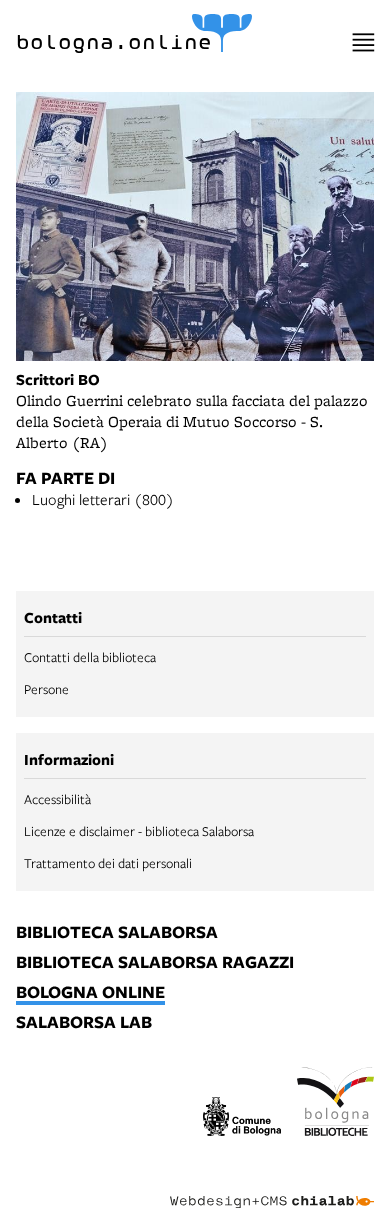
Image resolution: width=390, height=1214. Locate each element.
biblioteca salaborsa (117, 933)
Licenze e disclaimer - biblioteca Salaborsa (139, 831)
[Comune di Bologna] (242, 1119)
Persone (46, 689)
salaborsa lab (84, 1023)
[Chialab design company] (272, 1186)
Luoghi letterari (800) (103, 499)
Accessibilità (57, 799)
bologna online (90, 993)
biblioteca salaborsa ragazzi (155, 963)
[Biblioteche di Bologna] (336, 1105)
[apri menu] (363, 42)
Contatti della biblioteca (90, 657)
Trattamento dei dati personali (108, 863)
